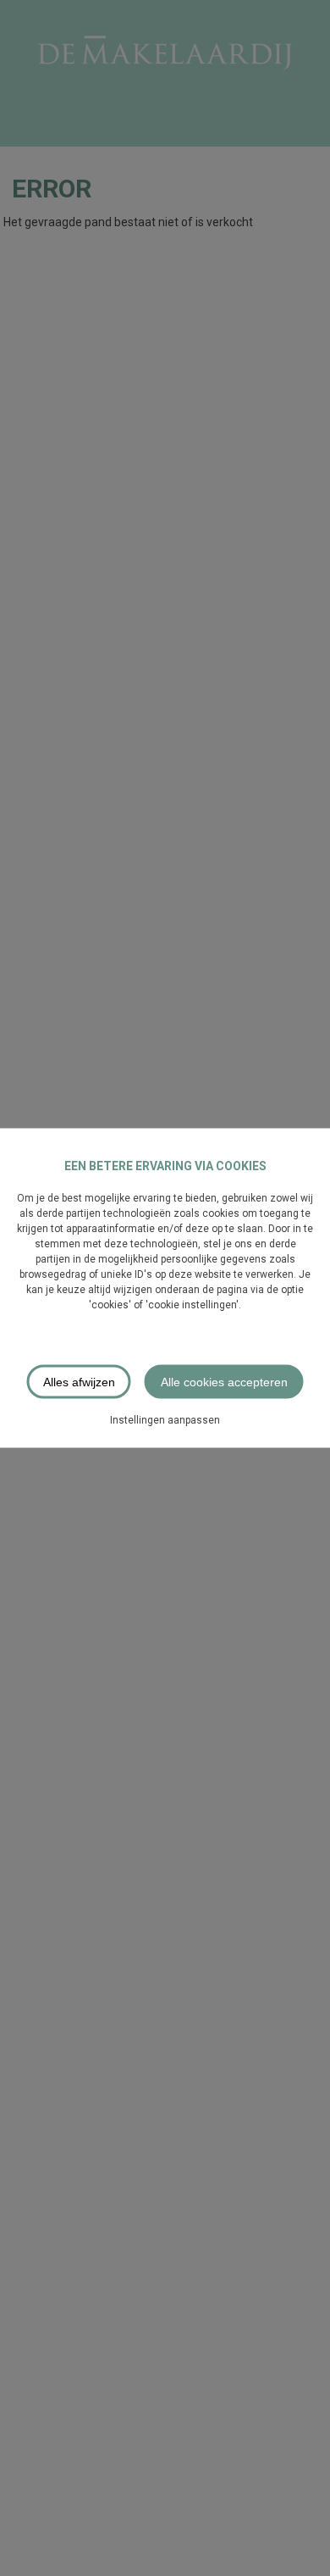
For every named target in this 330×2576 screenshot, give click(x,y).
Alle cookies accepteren (224, 1382)
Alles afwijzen (79, 1382)
